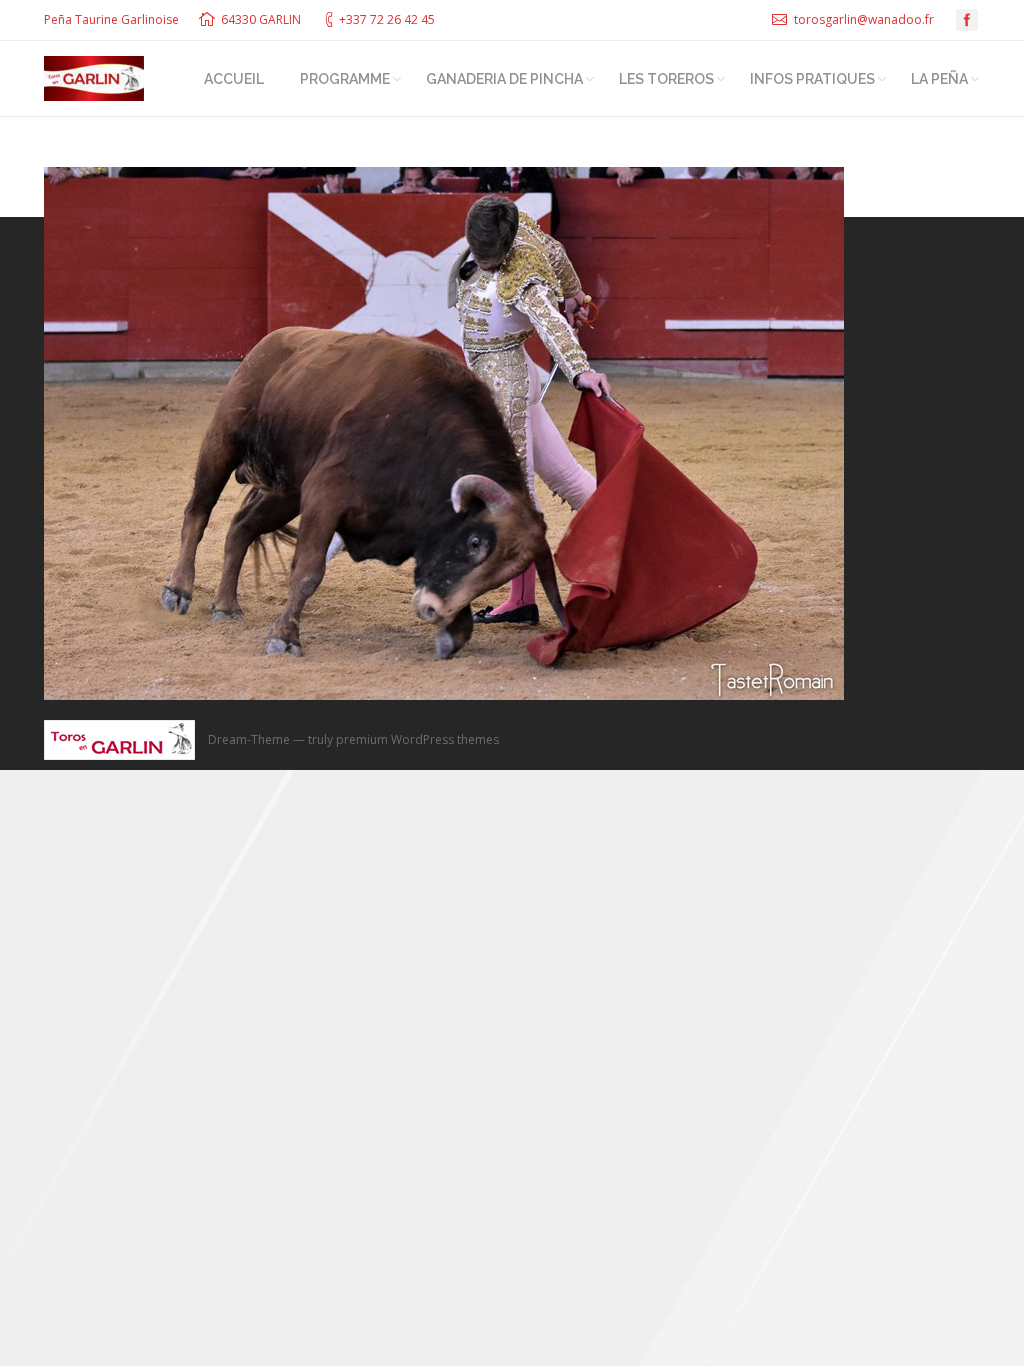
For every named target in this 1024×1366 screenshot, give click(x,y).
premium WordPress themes (417, 739)
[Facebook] (967, 20)
